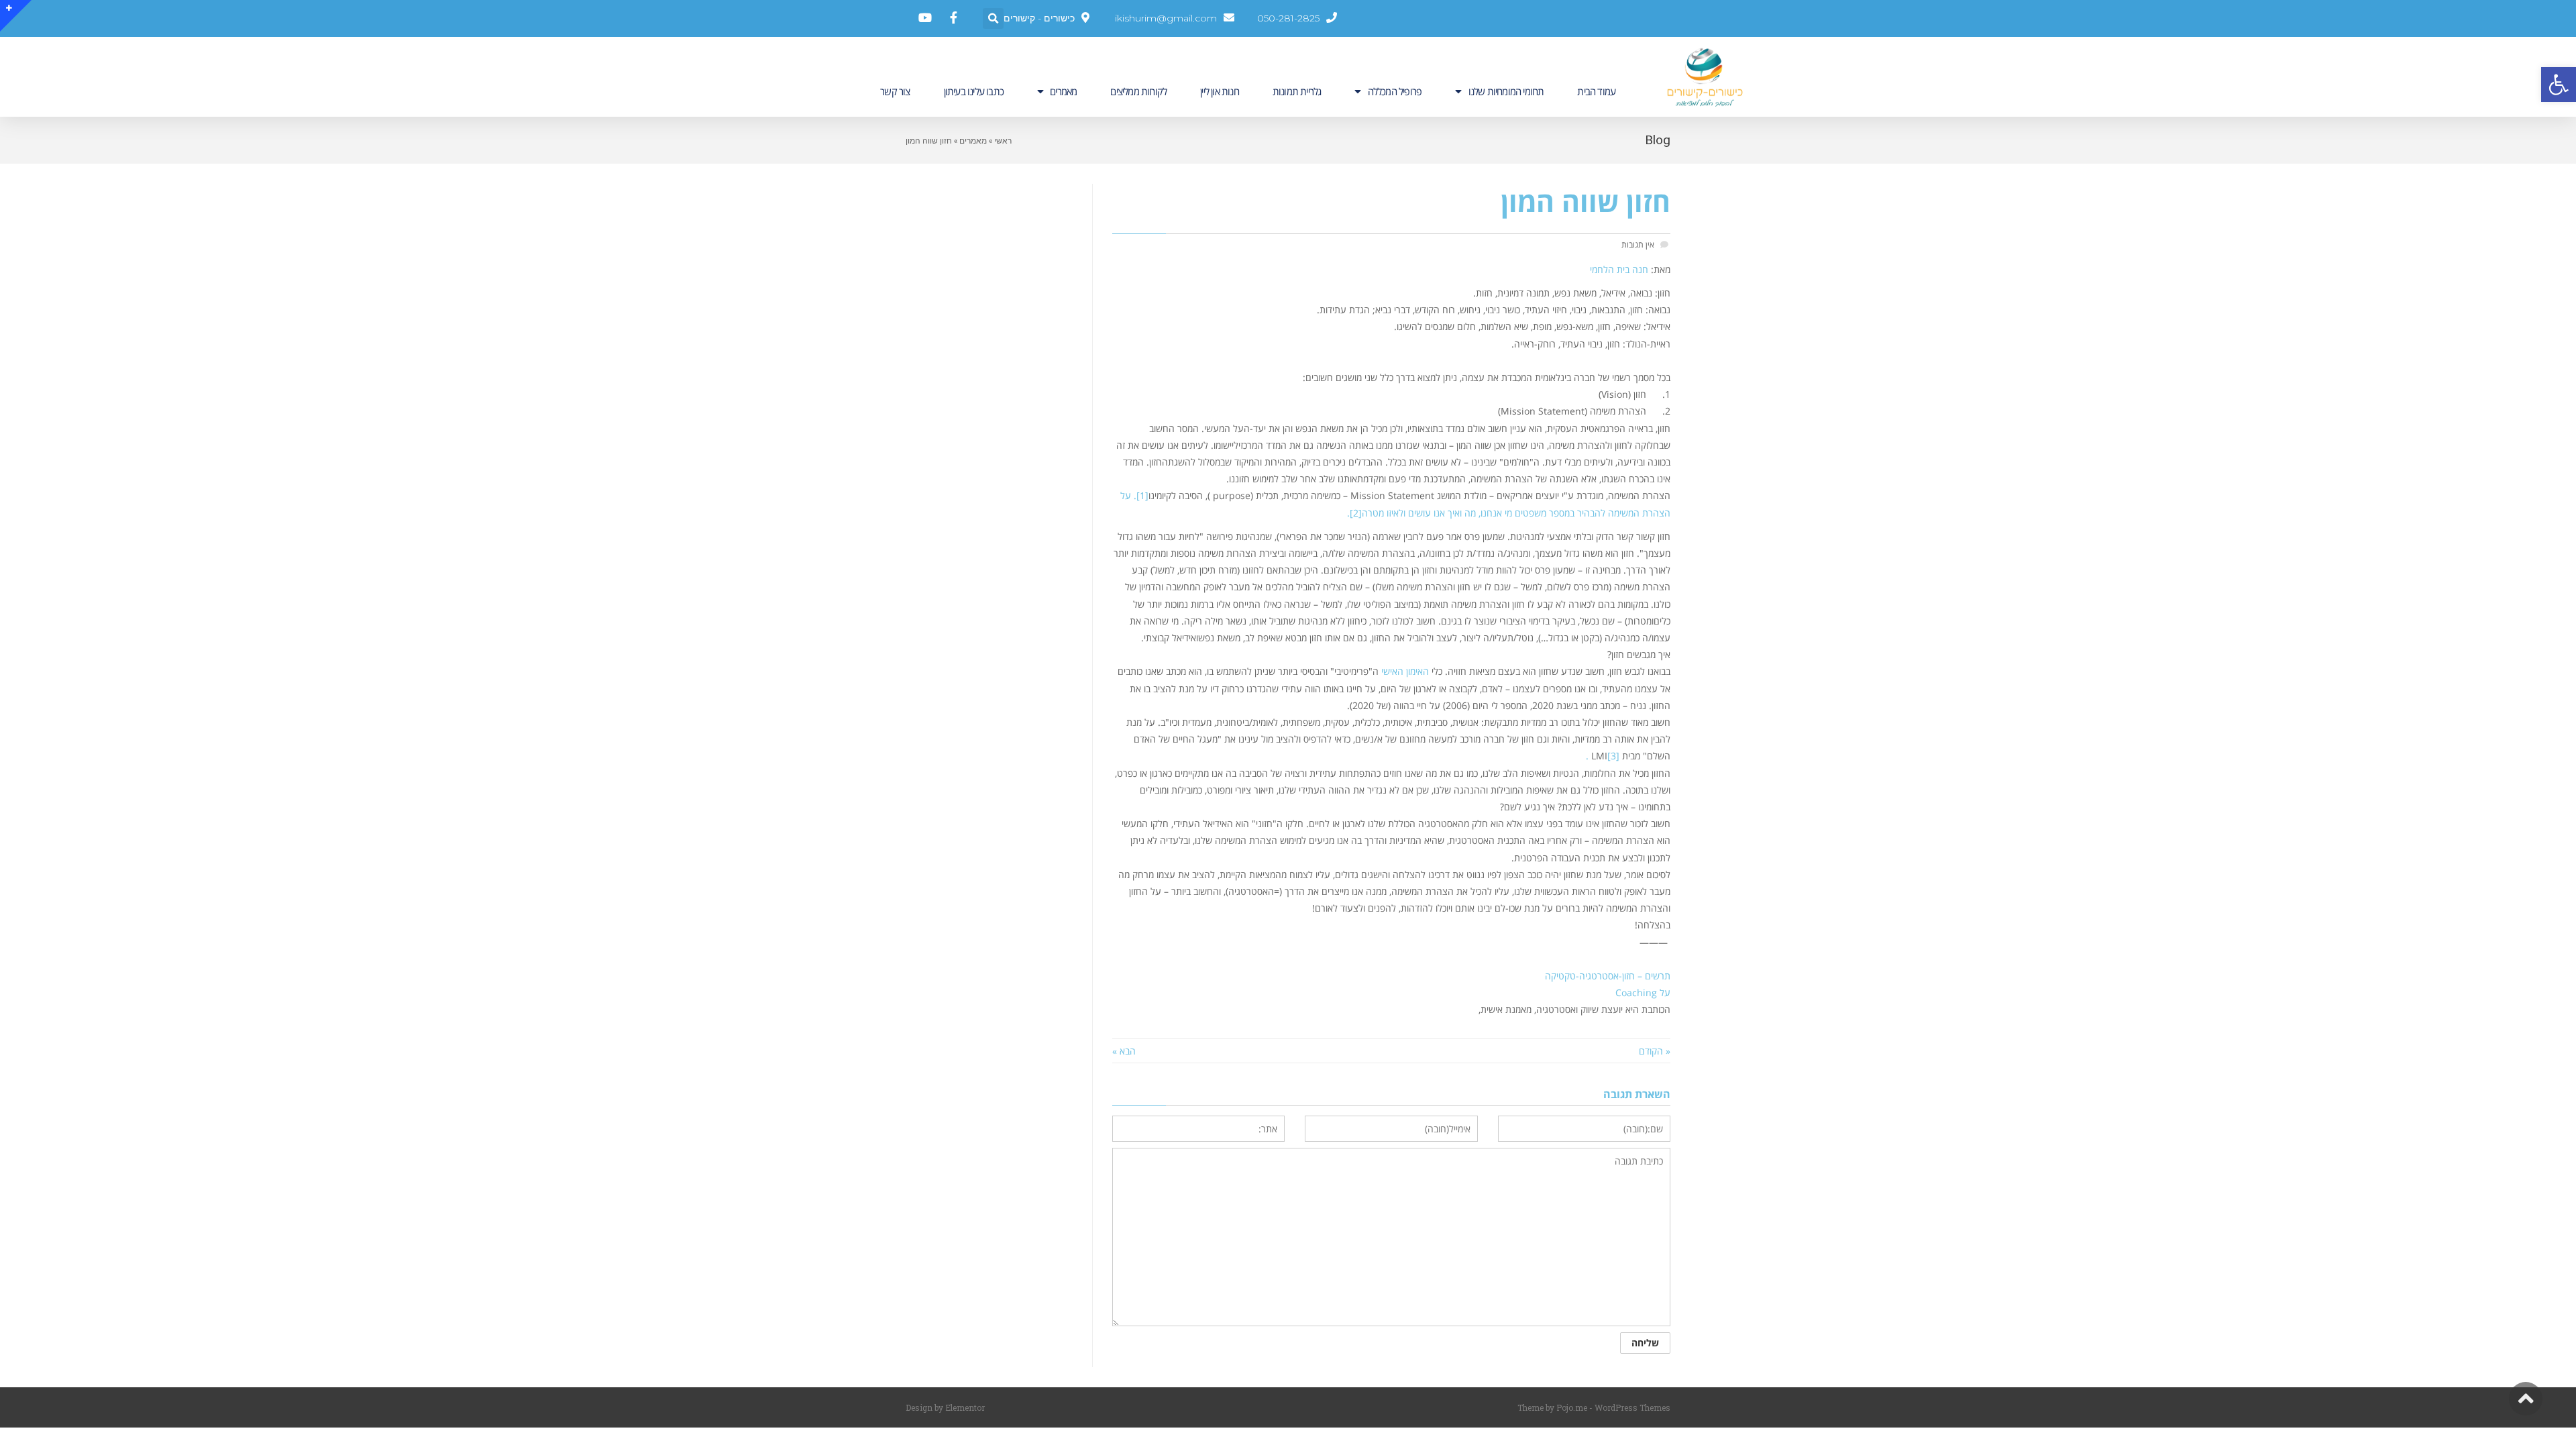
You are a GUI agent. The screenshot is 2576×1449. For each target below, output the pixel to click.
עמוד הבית (1596, 91)
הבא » (1124, 1051)
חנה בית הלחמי (1619, 269)
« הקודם (1655, 1051)
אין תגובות (1638, 244)
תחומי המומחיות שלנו (1506, 91)
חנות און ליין (1220, 91)
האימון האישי (1405, 671)
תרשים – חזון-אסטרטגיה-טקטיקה (1608, 976)
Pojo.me (1572, 1407)
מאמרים (1063, 91)
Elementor (965, 1407)
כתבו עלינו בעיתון (974, 91)
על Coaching (1643, 992)
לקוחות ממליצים (1138, 91)
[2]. (1354, 513)
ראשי (1003, 140)
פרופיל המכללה (1395, 91)
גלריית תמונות (1297, 91)
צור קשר (895, 91)
